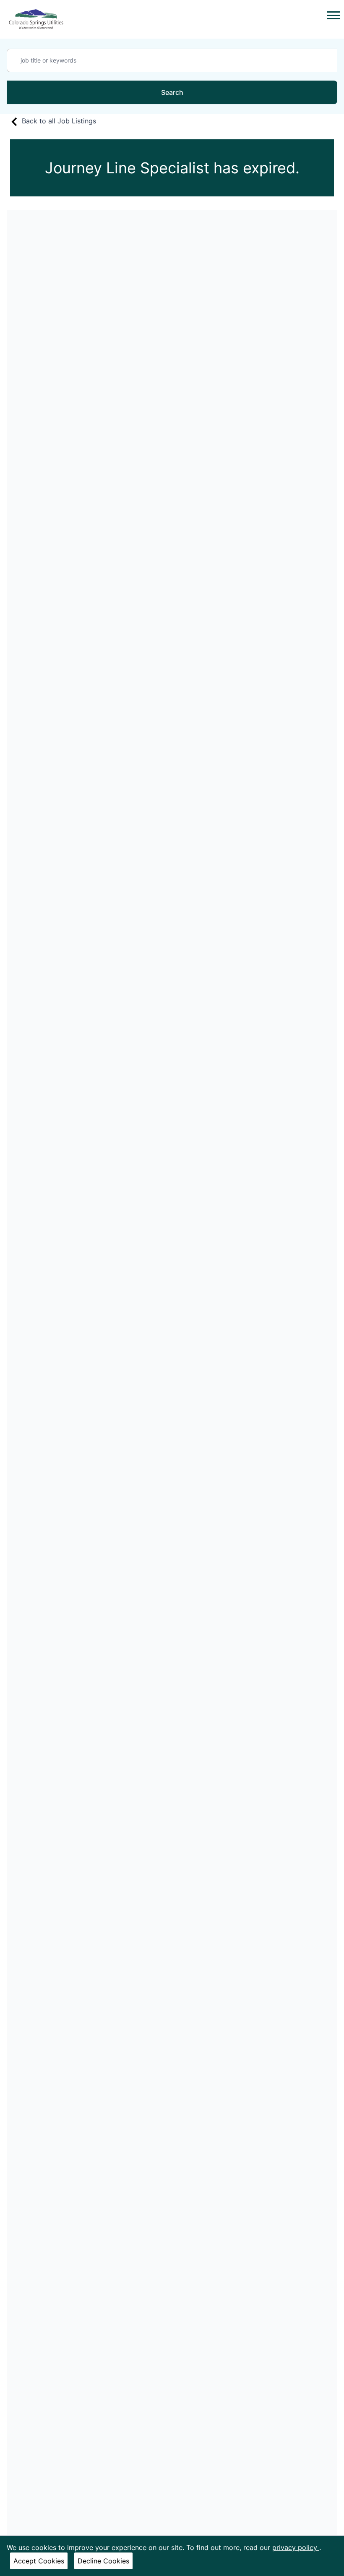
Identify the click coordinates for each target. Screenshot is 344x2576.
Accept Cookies (39, 2561)
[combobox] (172, 60)
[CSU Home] (36, 19)
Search (172, 92)
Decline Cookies (103, 2561)
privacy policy (296, 2547)
